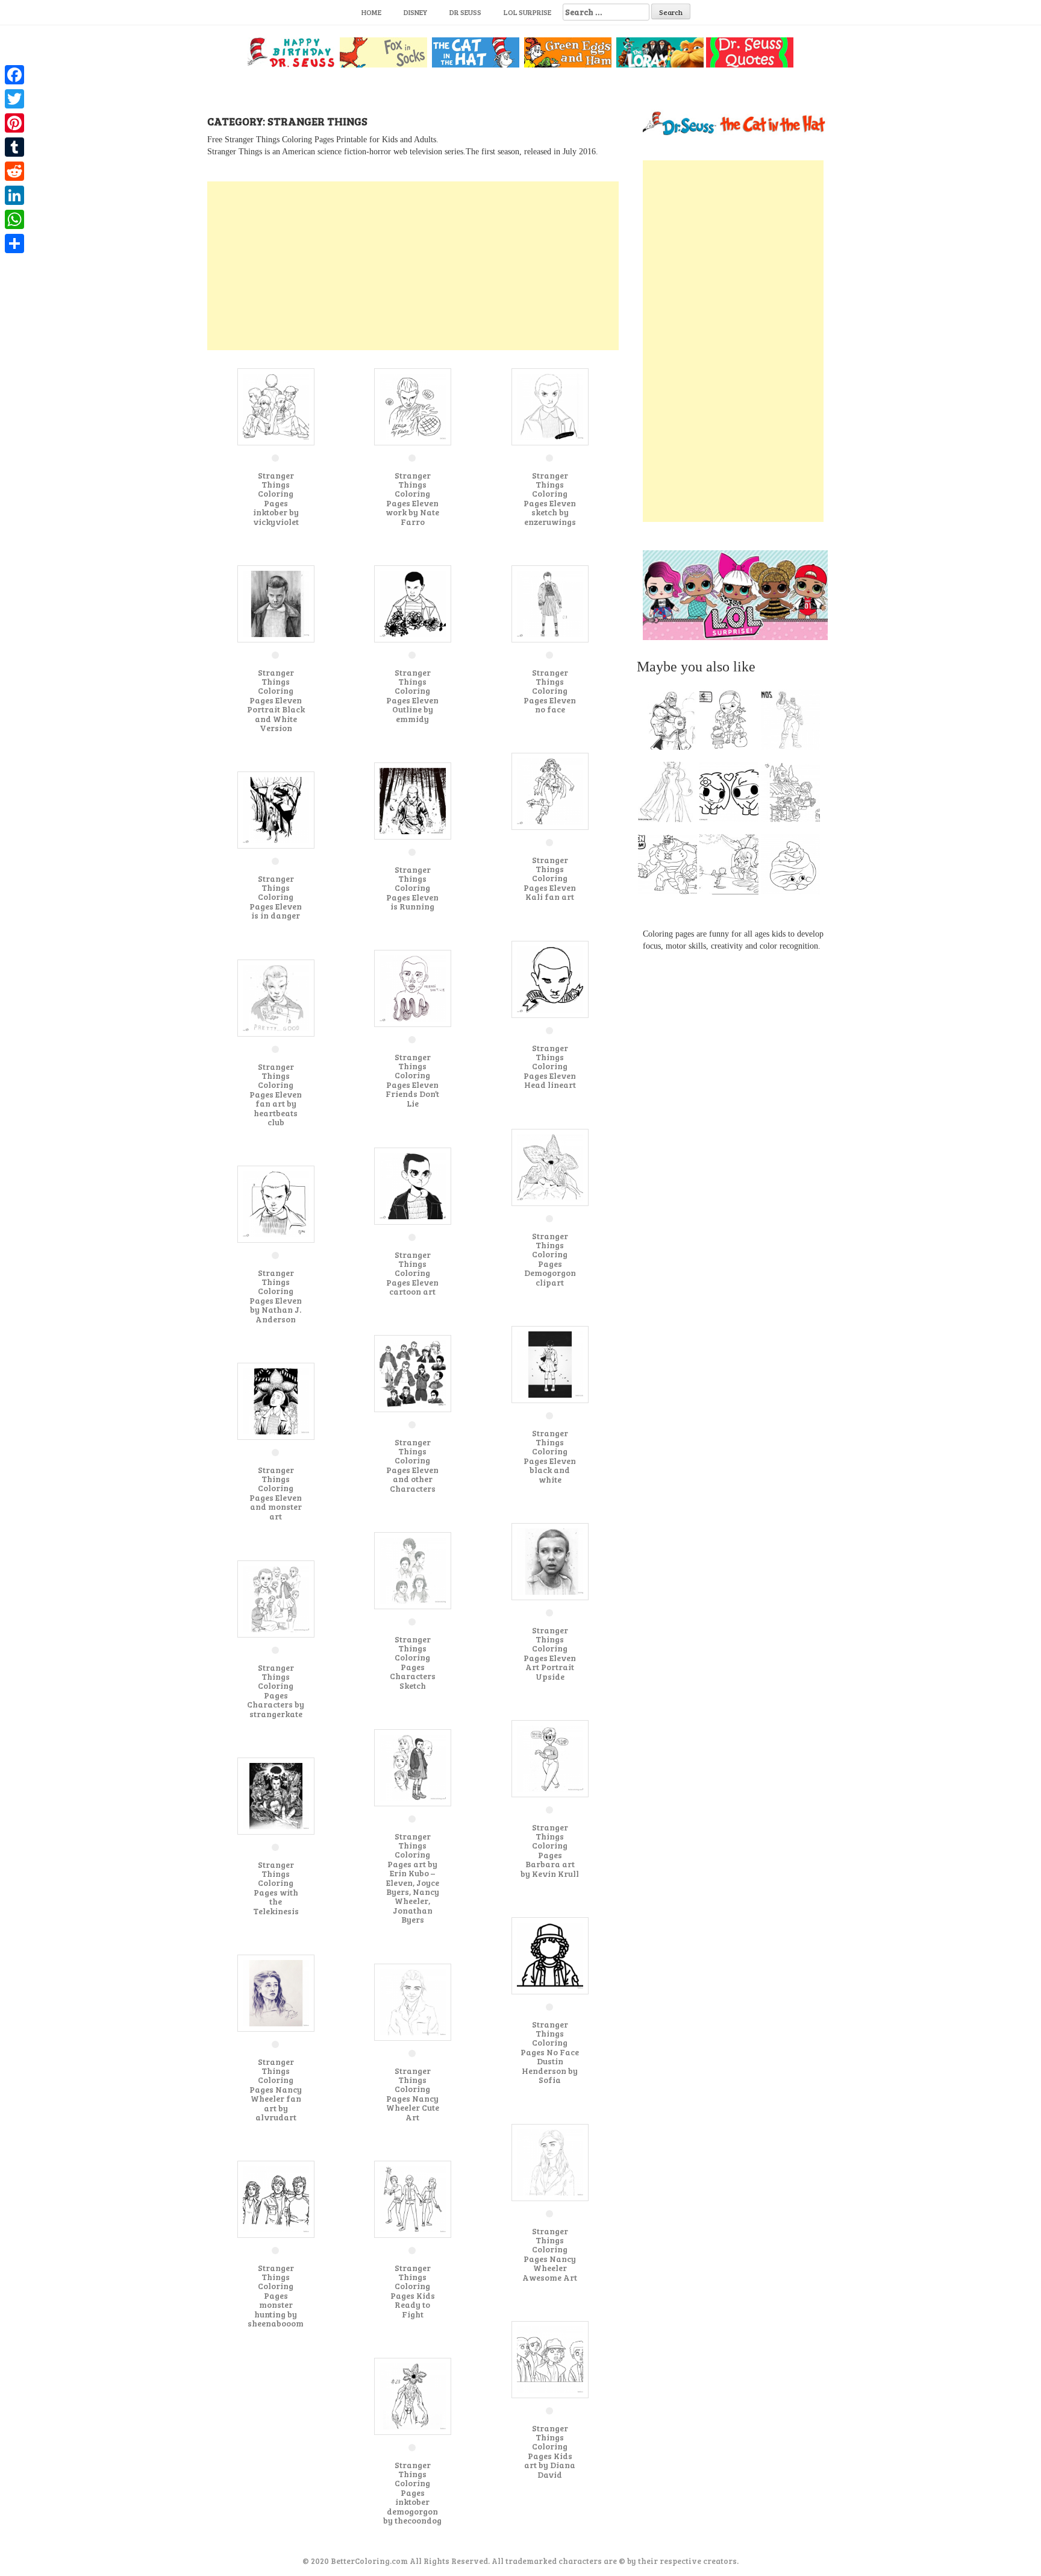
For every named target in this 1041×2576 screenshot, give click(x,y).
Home (371, 12)
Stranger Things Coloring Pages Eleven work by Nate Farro (412, 498)
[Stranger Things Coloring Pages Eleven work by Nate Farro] (413, 406)
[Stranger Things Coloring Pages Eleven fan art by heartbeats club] (276, 997)
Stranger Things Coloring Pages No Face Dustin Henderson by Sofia (550, 2052)
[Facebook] (14, 75)
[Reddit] (14, 171)
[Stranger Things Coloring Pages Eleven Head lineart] (550, 979)
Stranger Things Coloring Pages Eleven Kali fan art (550, 878)
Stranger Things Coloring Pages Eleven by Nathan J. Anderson (276, 1296)
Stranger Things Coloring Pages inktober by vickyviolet (276, 498)
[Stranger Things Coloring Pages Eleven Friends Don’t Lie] (413, 988)
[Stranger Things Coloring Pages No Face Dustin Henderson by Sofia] (550, 1955)
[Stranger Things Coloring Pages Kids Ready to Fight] (413, 2198)
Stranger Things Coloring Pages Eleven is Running (412, 888)
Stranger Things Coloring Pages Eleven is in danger (276, 897)
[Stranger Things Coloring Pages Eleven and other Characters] (413, 1373)
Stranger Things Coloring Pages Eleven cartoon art (412, 1273)
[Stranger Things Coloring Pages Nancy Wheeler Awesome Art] (550, 2162)
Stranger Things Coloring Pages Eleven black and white (550, 1456)
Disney (415, 12)
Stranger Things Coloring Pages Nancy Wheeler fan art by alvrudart (276, 2089)
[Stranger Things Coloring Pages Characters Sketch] (413, 1570)
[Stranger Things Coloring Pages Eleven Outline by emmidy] (413, 603)
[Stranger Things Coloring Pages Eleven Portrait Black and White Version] (276, 603)
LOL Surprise (527, 12)
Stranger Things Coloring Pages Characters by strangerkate (276, 1691)
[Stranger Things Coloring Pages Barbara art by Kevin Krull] (550, 1758)
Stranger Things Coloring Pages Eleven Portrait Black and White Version (276, 700)
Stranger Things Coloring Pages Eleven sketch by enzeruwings (550, 498)
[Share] (14, 243)
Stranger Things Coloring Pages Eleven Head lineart (550, 1067)
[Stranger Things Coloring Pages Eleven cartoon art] (413, 1185)
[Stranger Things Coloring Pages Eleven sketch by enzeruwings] (550, 406)
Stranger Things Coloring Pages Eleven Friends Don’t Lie (412, 1080)
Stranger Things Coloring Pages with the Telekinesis (276, 1888)
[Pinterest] (14, 123)
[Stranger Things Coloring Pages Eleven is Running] (413, 800)
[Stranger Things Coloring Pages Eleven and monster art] (276, 1400)
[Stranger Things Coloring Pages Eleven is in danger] (276, 809)
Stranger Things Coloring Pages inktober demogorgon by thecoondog (412, 2493)
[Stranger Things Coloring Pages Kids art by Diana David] (550, 2359)
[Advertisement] (413, 266)
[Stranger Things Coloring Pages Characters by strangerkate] (276, 1598)
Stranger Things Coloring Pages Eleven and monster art (276, 1493)
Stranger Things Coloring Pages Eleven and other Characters (412, 1465)
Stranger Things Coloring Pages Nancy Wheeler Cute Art (413, 2094)
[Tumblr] (14, 147)
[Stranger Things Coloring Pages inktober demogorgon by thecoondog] (413, 2395)
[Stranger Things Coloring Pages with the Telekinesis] (276, 1795)
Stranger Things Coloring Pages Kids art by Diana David (550, 2451)
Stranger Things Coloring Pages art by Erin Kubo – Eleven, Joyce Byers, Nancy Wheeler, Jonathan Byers (413, 1878)
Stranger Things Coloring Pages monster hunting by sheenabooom (276, 2295)
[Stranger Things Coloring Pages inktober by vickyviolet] (276, 406)
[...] (671, 723)
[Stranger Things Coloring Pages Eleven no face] (550, 603)
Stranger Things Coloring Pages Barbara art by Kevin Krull (550, 1850)
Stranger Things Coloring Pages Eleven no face (550, 691)
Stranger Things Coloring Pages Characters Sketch (413, 1662)
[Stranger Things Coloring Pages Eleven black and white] (550, 1364)
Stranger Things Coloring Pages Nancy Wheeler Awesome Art (550, 2254)
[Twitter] (14, 99)
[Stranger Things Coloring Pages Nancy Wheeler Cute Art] (413, 2001)
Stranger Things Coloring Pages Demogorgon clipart (550, 1259)
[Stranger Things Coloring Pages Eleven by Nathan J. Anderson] (276, 1203)
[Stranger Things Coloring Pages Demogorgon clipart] (550, 1167)
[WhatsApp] (14, 219)
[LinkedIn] (14, 195)
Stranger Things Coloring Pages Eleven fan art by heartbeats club (276, 1094)
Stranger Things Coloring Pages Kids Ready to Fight (413, 2291)
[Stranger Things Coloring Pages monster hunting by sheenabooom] (276, 2198)
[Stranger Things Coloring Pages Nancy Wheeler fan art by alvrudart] (276, 1992)
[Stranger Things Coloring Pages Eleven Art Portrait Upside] (550, 1561)
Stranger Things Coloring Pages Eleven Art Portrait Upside (550, 1653)
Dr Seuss (465, 12)
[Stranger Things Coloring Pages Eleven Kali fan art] (550, 790)
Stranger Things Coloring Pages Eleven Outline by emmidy (412, 696)
